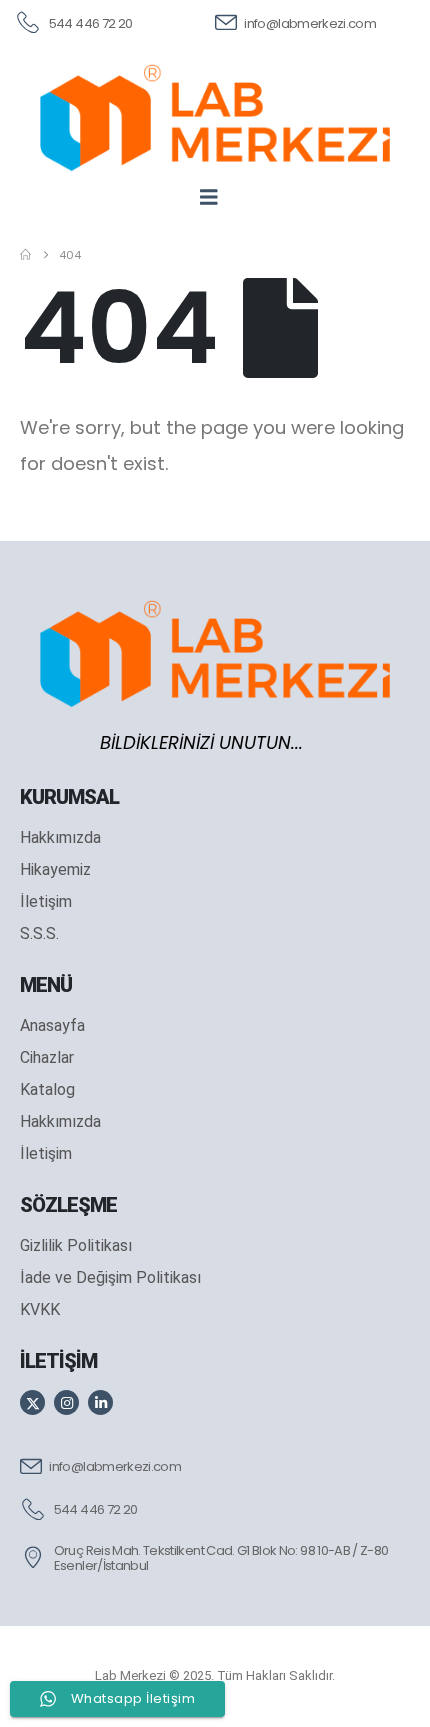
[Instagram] (66, 1402)
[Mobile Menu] (215, 197)
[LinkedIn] (100, 1402)
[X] (32, 1402)
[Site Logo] (215, 117)
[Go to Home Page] (25, 255)
